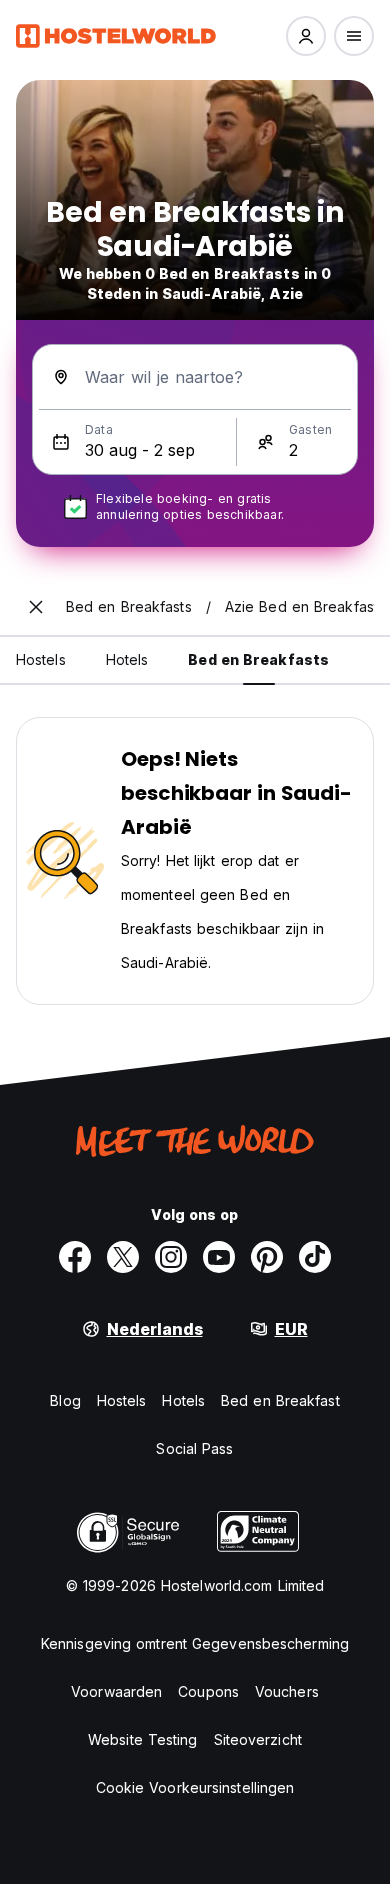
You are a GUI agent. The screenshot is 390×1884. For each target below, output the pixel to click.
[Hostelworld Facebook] (75, 1257)
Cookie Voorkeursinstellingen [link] (195, 1787)
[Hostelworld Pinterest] (267, 1257)
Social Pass (194, 1448)
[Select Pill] (306, 36)
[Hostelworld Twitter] (123, 1257)
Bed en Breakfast (280, 1400)
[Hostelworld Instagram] (171, 1257)
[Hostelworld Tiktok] (315, 1257)
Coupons (208, 1691)
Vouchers (287, 1691)
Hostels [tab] (41, 659)
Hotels (183, 1400)
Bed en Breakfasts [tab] (258, 659)
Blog (65, 1400)
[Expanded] (36, 607)
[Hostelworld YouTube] (219, 1257)
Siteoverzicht (258, 1739)
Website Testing (143, 1739)
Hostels (122, 1400)
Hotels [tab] (127, 659)
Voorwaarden (116, 1691)
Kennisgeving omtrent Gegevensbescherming (195, 1643)
